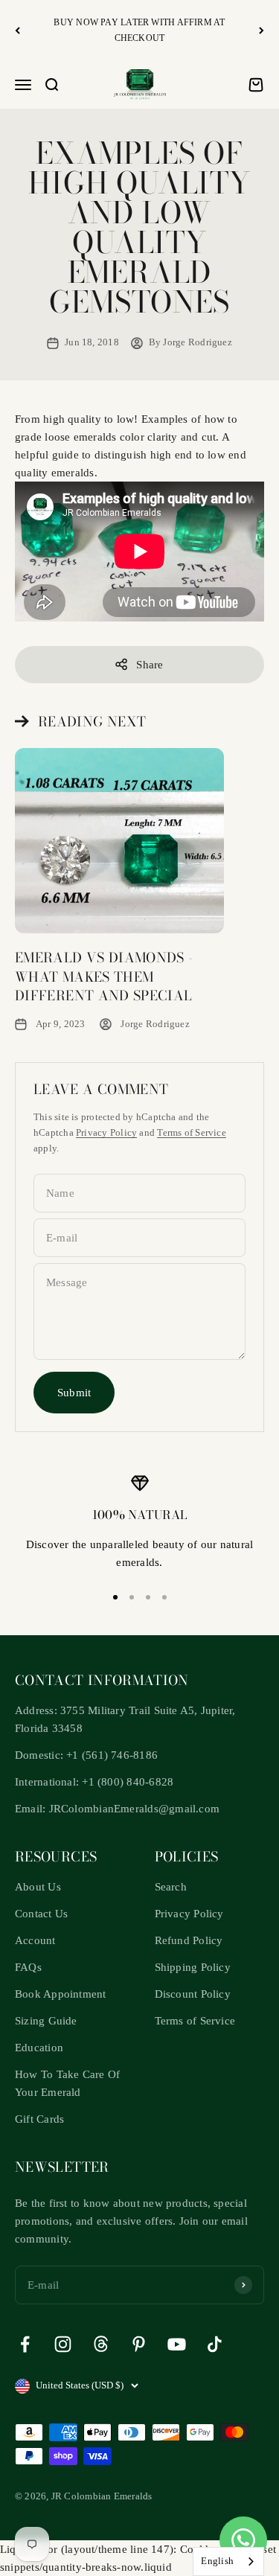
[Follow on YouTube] (177, 2344)
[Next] (262, 30)
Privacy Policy (106, 1132)
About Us (38, 1887)
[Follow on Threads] (101, 2344)
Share (150, 665)
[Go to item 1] (115, 1597)
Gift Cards (39, 2119)
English (217, 2561)
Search (171, 1887)
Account (35, 1940)
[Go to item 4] (164, 1597)
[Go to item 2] (132, 1597)
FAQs (28, 1967)
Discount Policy (193, 1994)
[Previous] (17, 30)
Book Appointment (61, 1994)
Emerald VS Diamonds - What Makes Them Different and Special (104, 976)
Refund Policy (189, 1940)
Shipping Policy (193, 1967)
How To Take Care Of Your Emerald (67, 2083)
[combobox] (228, 2561)
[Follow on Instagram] (63, 2344)
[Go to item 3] (148, 1597)
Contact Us (41, 1914)
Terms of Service (192, 1132)
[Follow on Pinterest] (139, 2344)
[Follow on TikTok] (215, 2344)
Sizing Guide (46, 2021)
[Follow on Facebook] (25, 2344)
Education (39, 2048)
